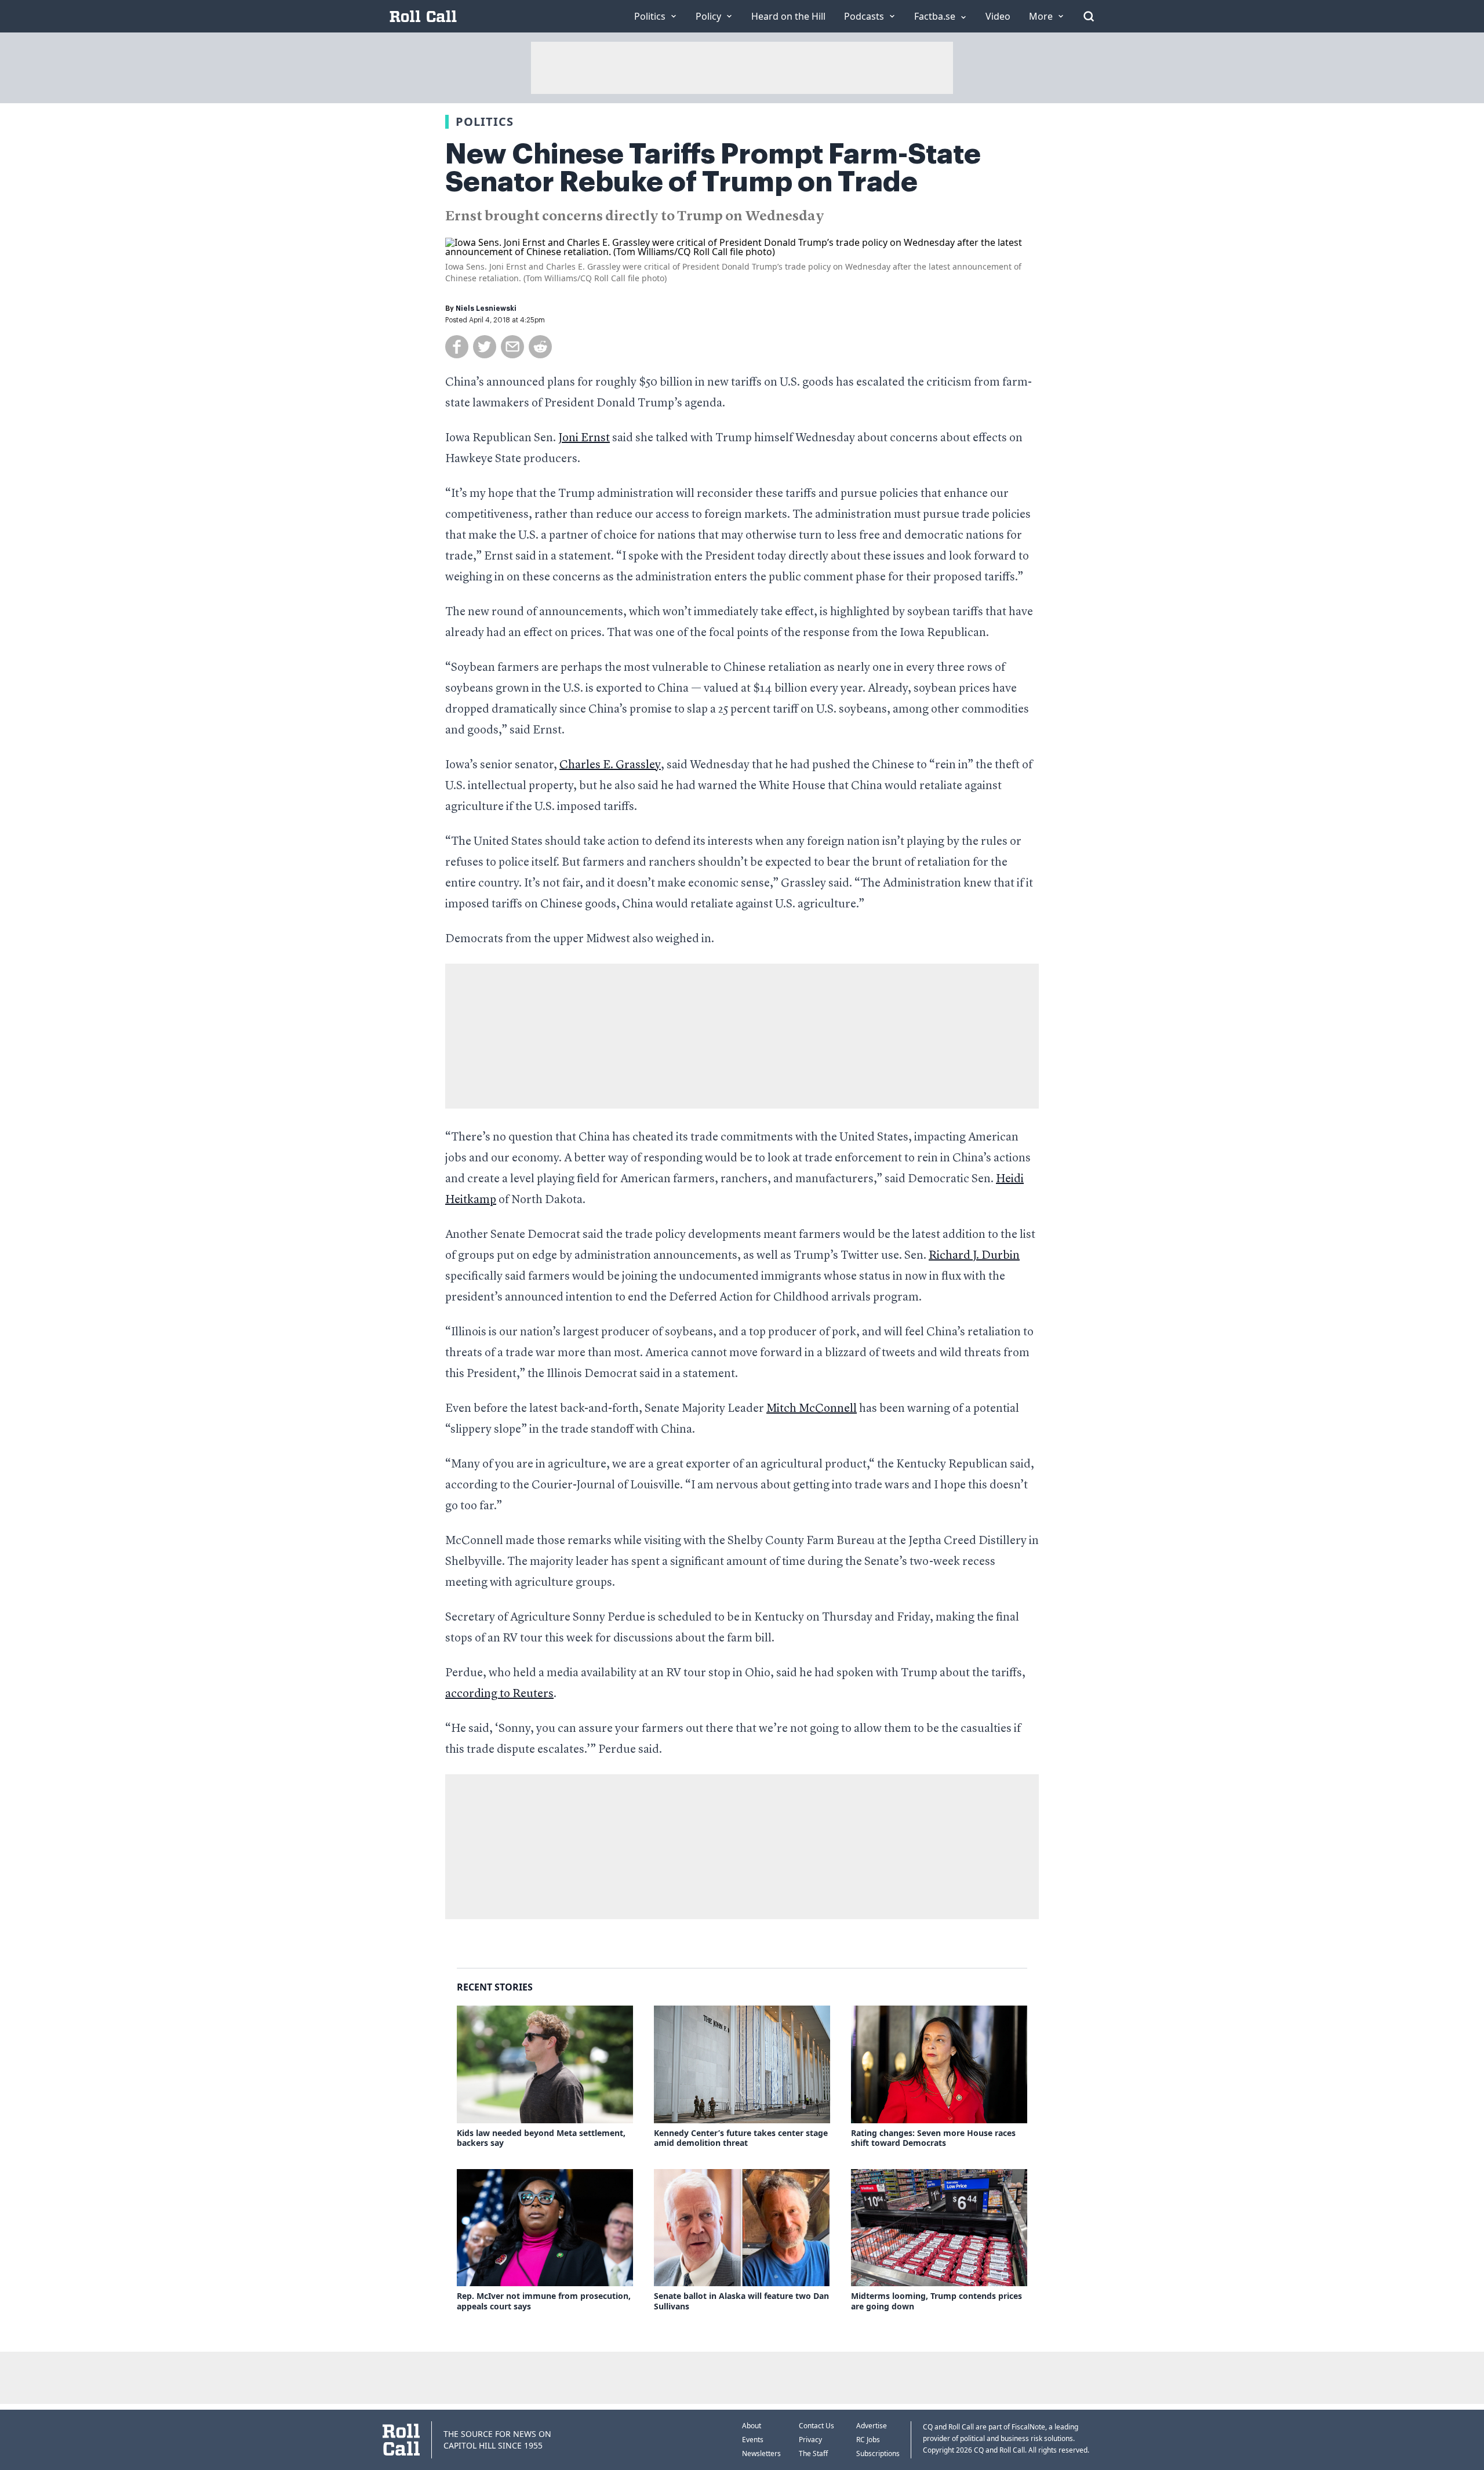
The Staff (813, 2453)
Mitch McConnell (812, 1409)
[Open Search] (1089, 16)
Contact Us (816, 2426)
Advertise (872, 2426)
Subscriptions (878, 2453)
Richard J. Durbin (974, 1256)
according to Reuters (499, 1694)
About (752, 2426)
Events (753, 2440)
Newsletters (761, 2453)
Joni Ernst (584, 438)
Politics (485, 121)
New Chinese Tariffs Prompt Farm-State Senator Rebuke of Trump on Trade (713, 168)
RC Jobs (868, 2440)
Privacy (810, 2440)
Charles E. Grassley (610, 765)
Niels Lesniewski (486, 308)
